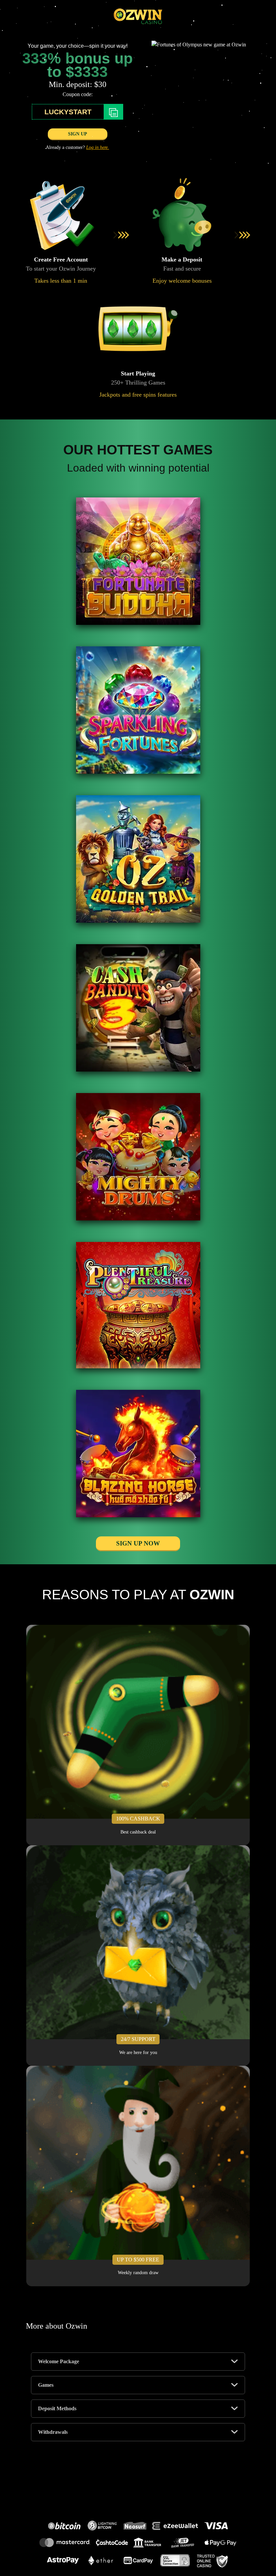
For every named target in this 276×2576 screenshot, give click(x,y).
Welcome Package (59, 2361)
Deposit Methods (57, 2408)
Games (46, 2385)
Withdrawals (53, 2432)
